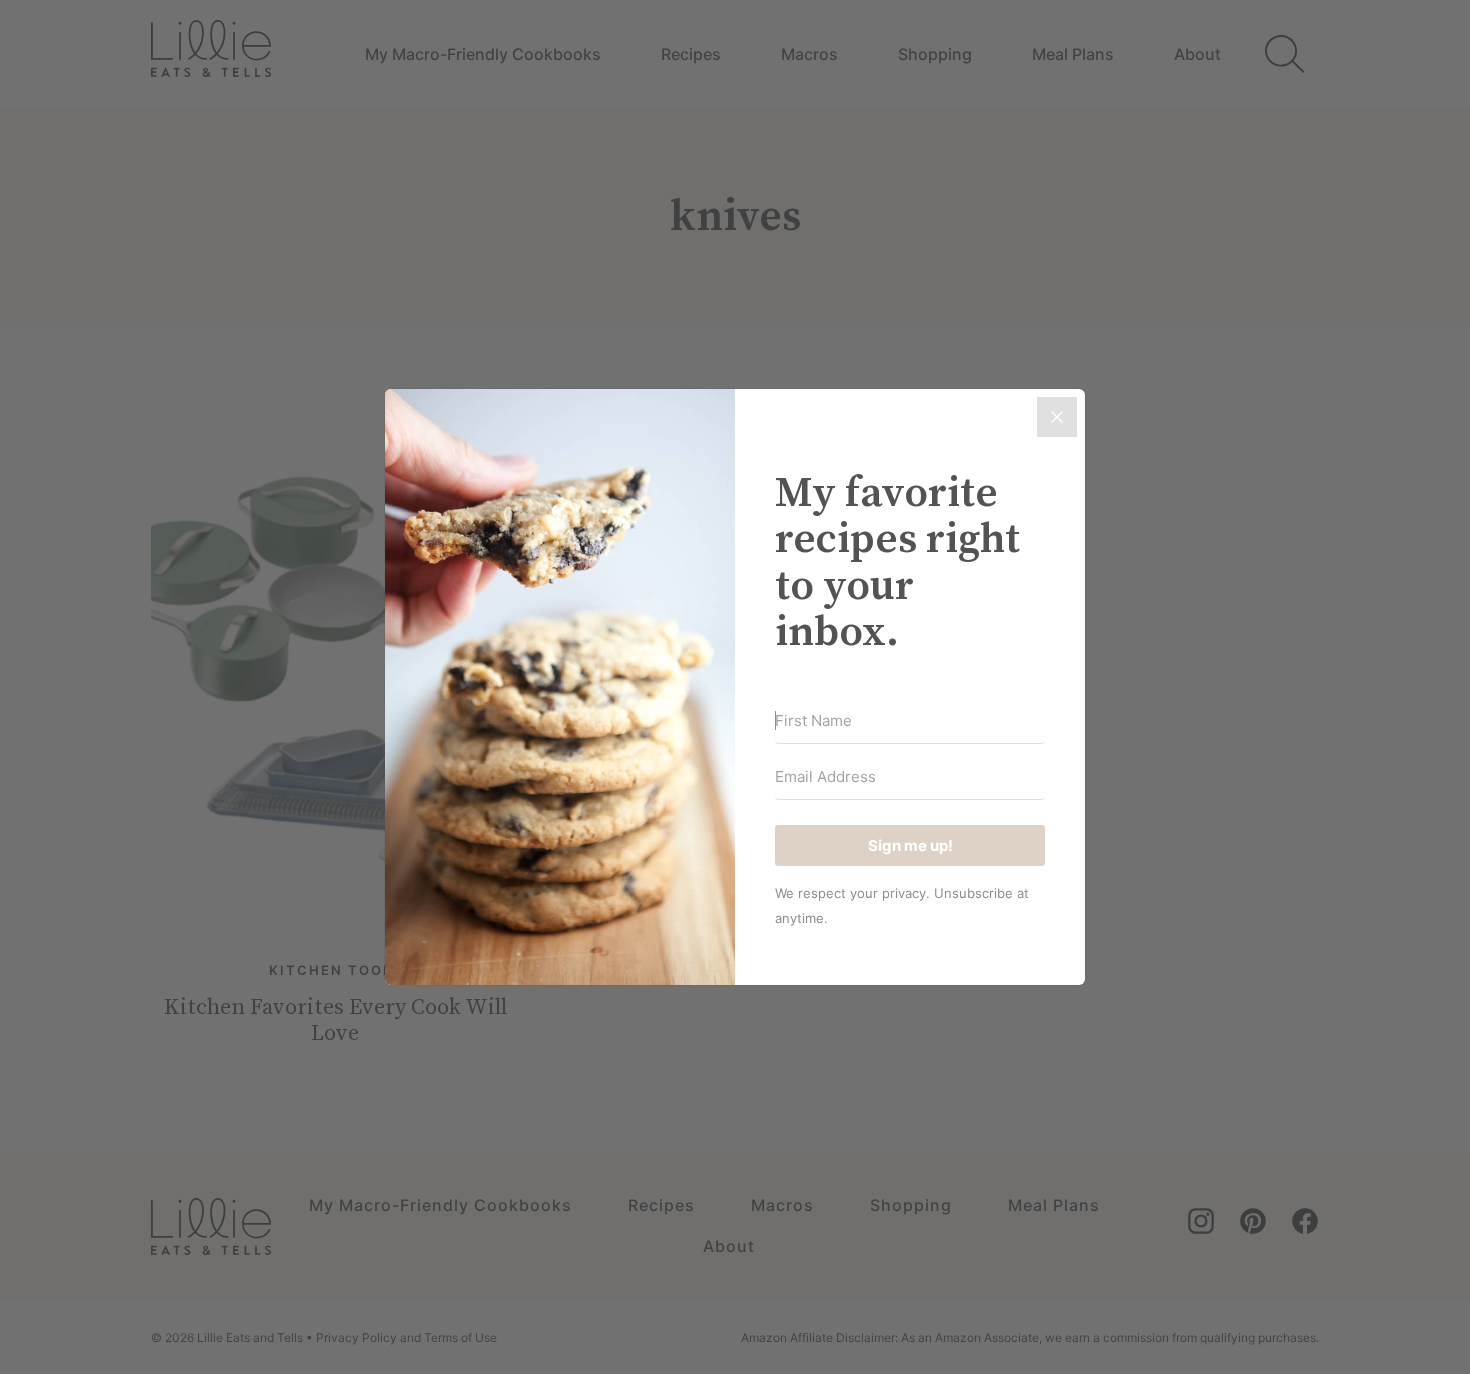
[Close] (1057, 417)
